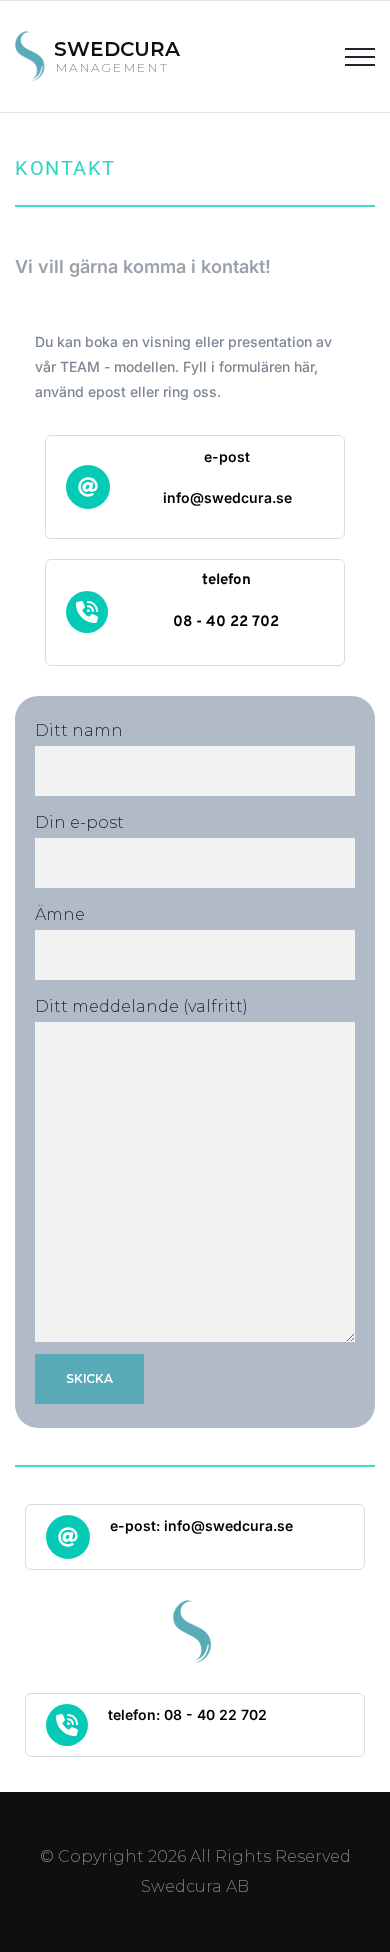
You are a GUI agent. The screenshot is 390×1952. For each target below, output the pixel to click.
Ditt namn (79, 730)
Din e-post (79, 822)
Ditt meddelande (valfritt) (141, 1006)
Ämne (60, 914)
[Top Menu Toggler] (360, 56)
